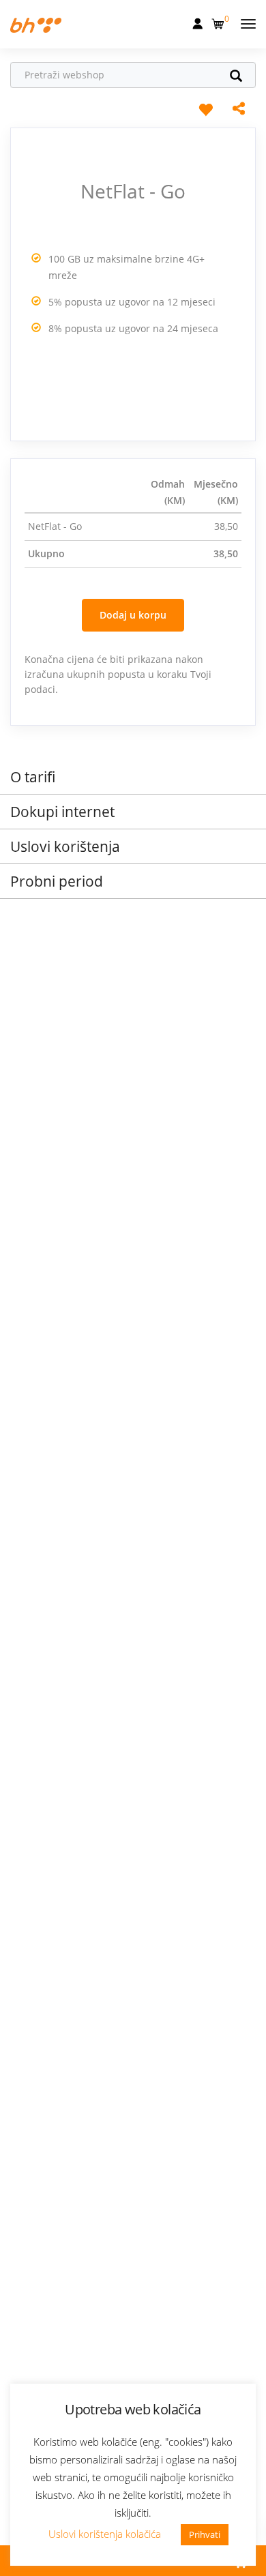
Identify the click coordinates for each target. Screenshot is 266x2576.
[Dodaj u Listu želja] (205, 109)
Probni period (57, 881)
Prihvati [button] (205, 2534)
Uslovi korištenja (65, 846)
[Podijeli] (239, 110)
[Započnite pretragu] (241, 77)
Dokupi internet (62, 812)
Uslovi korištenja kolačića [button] (105, 2534)
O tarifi (33, 777)
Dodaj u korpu (133, 615)
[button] (219, 21)
